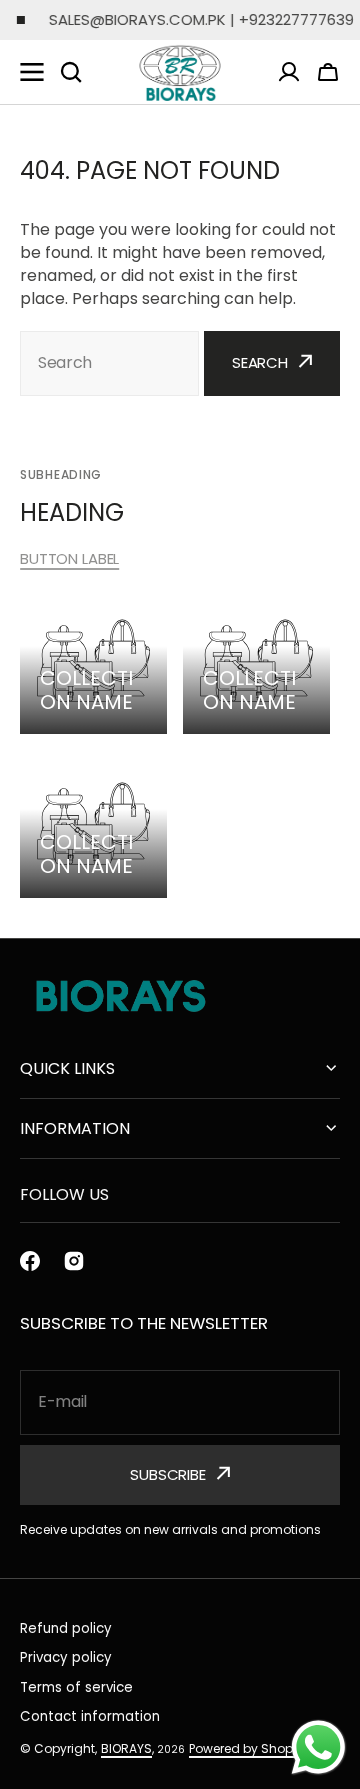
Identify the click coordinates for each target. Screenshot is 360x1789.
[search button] (71, 72)
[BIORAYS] (180, 72)
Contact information (90, 1716)
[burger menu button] (32, 72)
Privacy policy (66, 1657)
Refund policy (66, 1628)
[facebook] (30, 1261)
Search (260, 362)
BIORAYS (126, 1748)
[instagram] (74, 1261)
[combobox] (109, 363)
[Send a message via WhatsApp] (318, 1747)
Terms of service (76, 1687)
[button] (328, 72)
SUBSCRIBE (168, 1474)
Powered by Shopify (248, 1748)
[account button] (289, 72)
